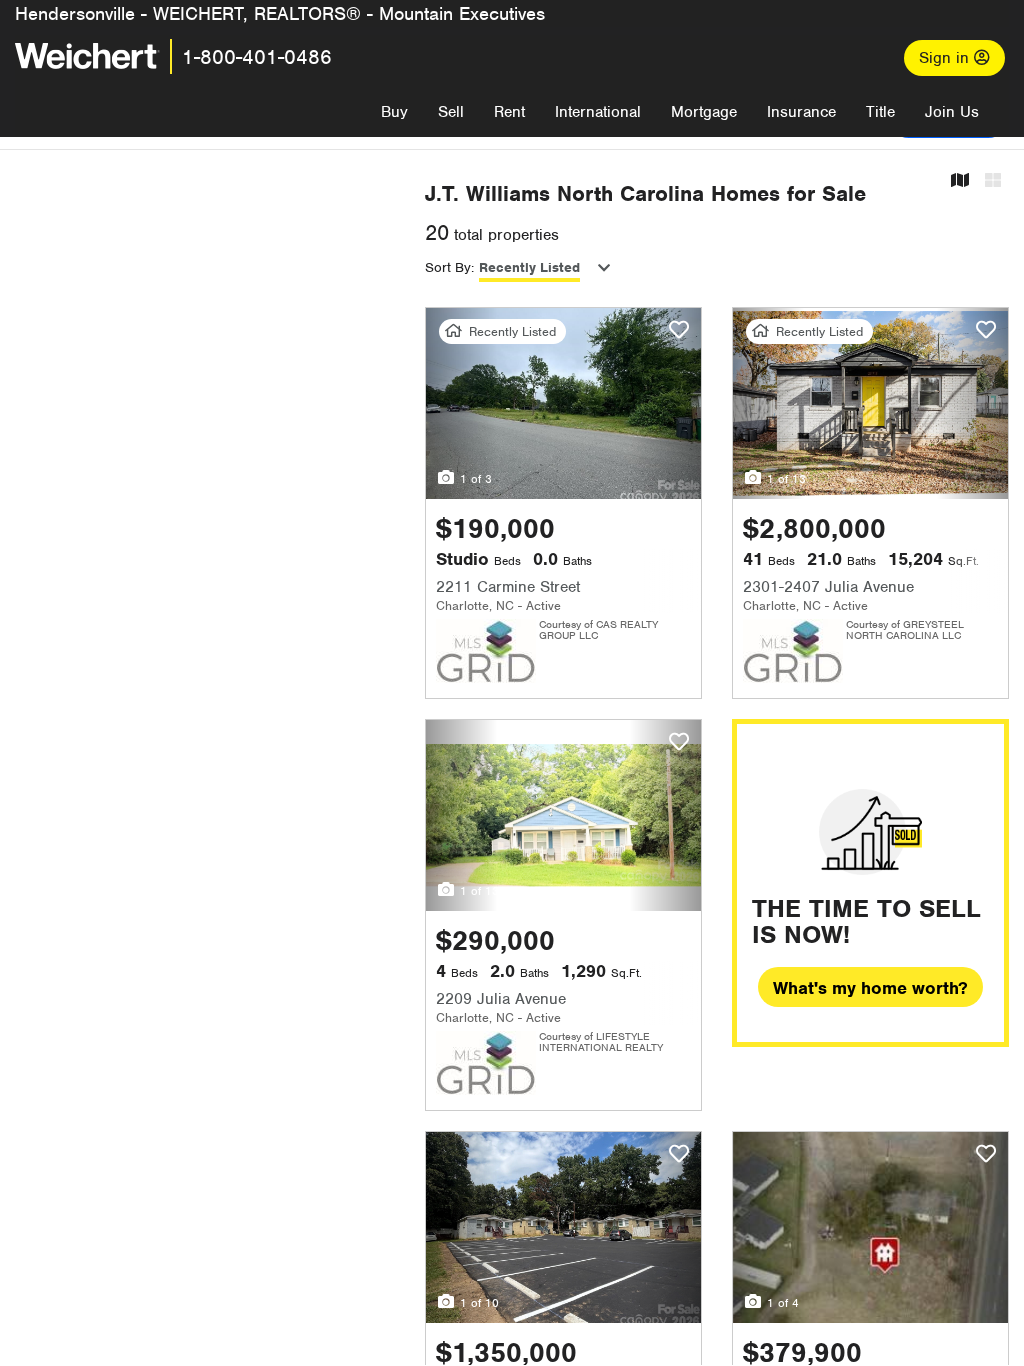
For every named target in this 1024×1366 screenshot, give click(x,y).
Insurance (801, 112)
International (598, 112)
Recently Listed (529, 267)
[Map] (960, 181)
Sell (451, 112)
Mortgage (704, 112)
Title (880, 112)
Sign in (946, 58)
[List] (993, 181)
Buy (394, 112)
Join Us (952, 112)
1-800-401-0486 (257, 57)
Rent (509, 112)
